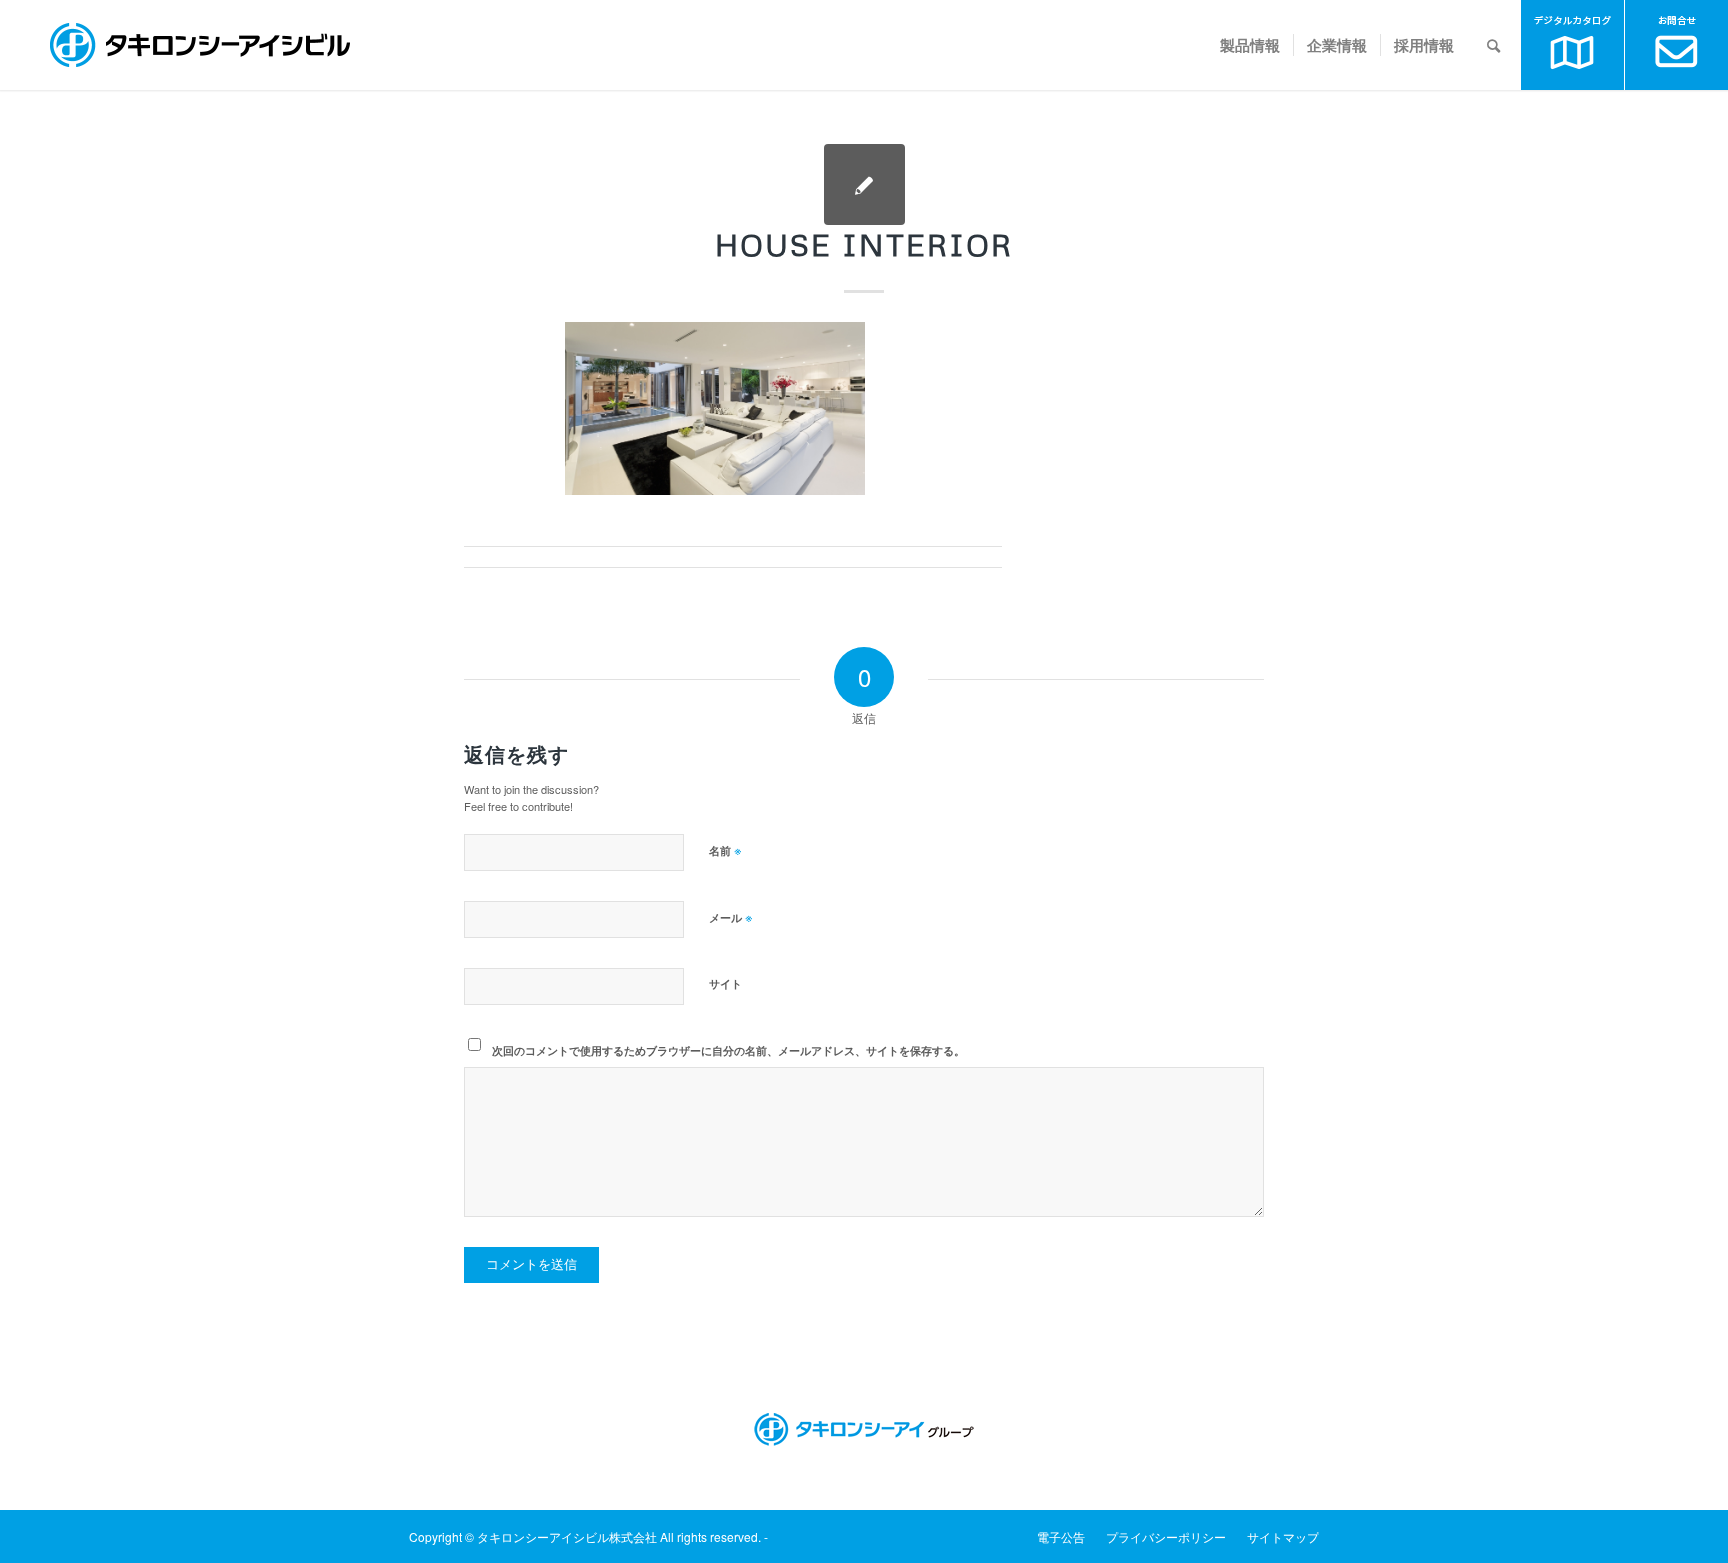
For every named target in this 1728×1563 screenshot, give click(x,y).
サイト (725, 983)
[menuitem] (1250, 45)
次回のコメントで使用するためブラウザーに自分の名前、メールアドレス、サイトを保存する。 (728, 1050)
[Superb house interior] (864, 184)
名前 (725, 849)
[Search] (1493, 45)
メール (731, 916)
